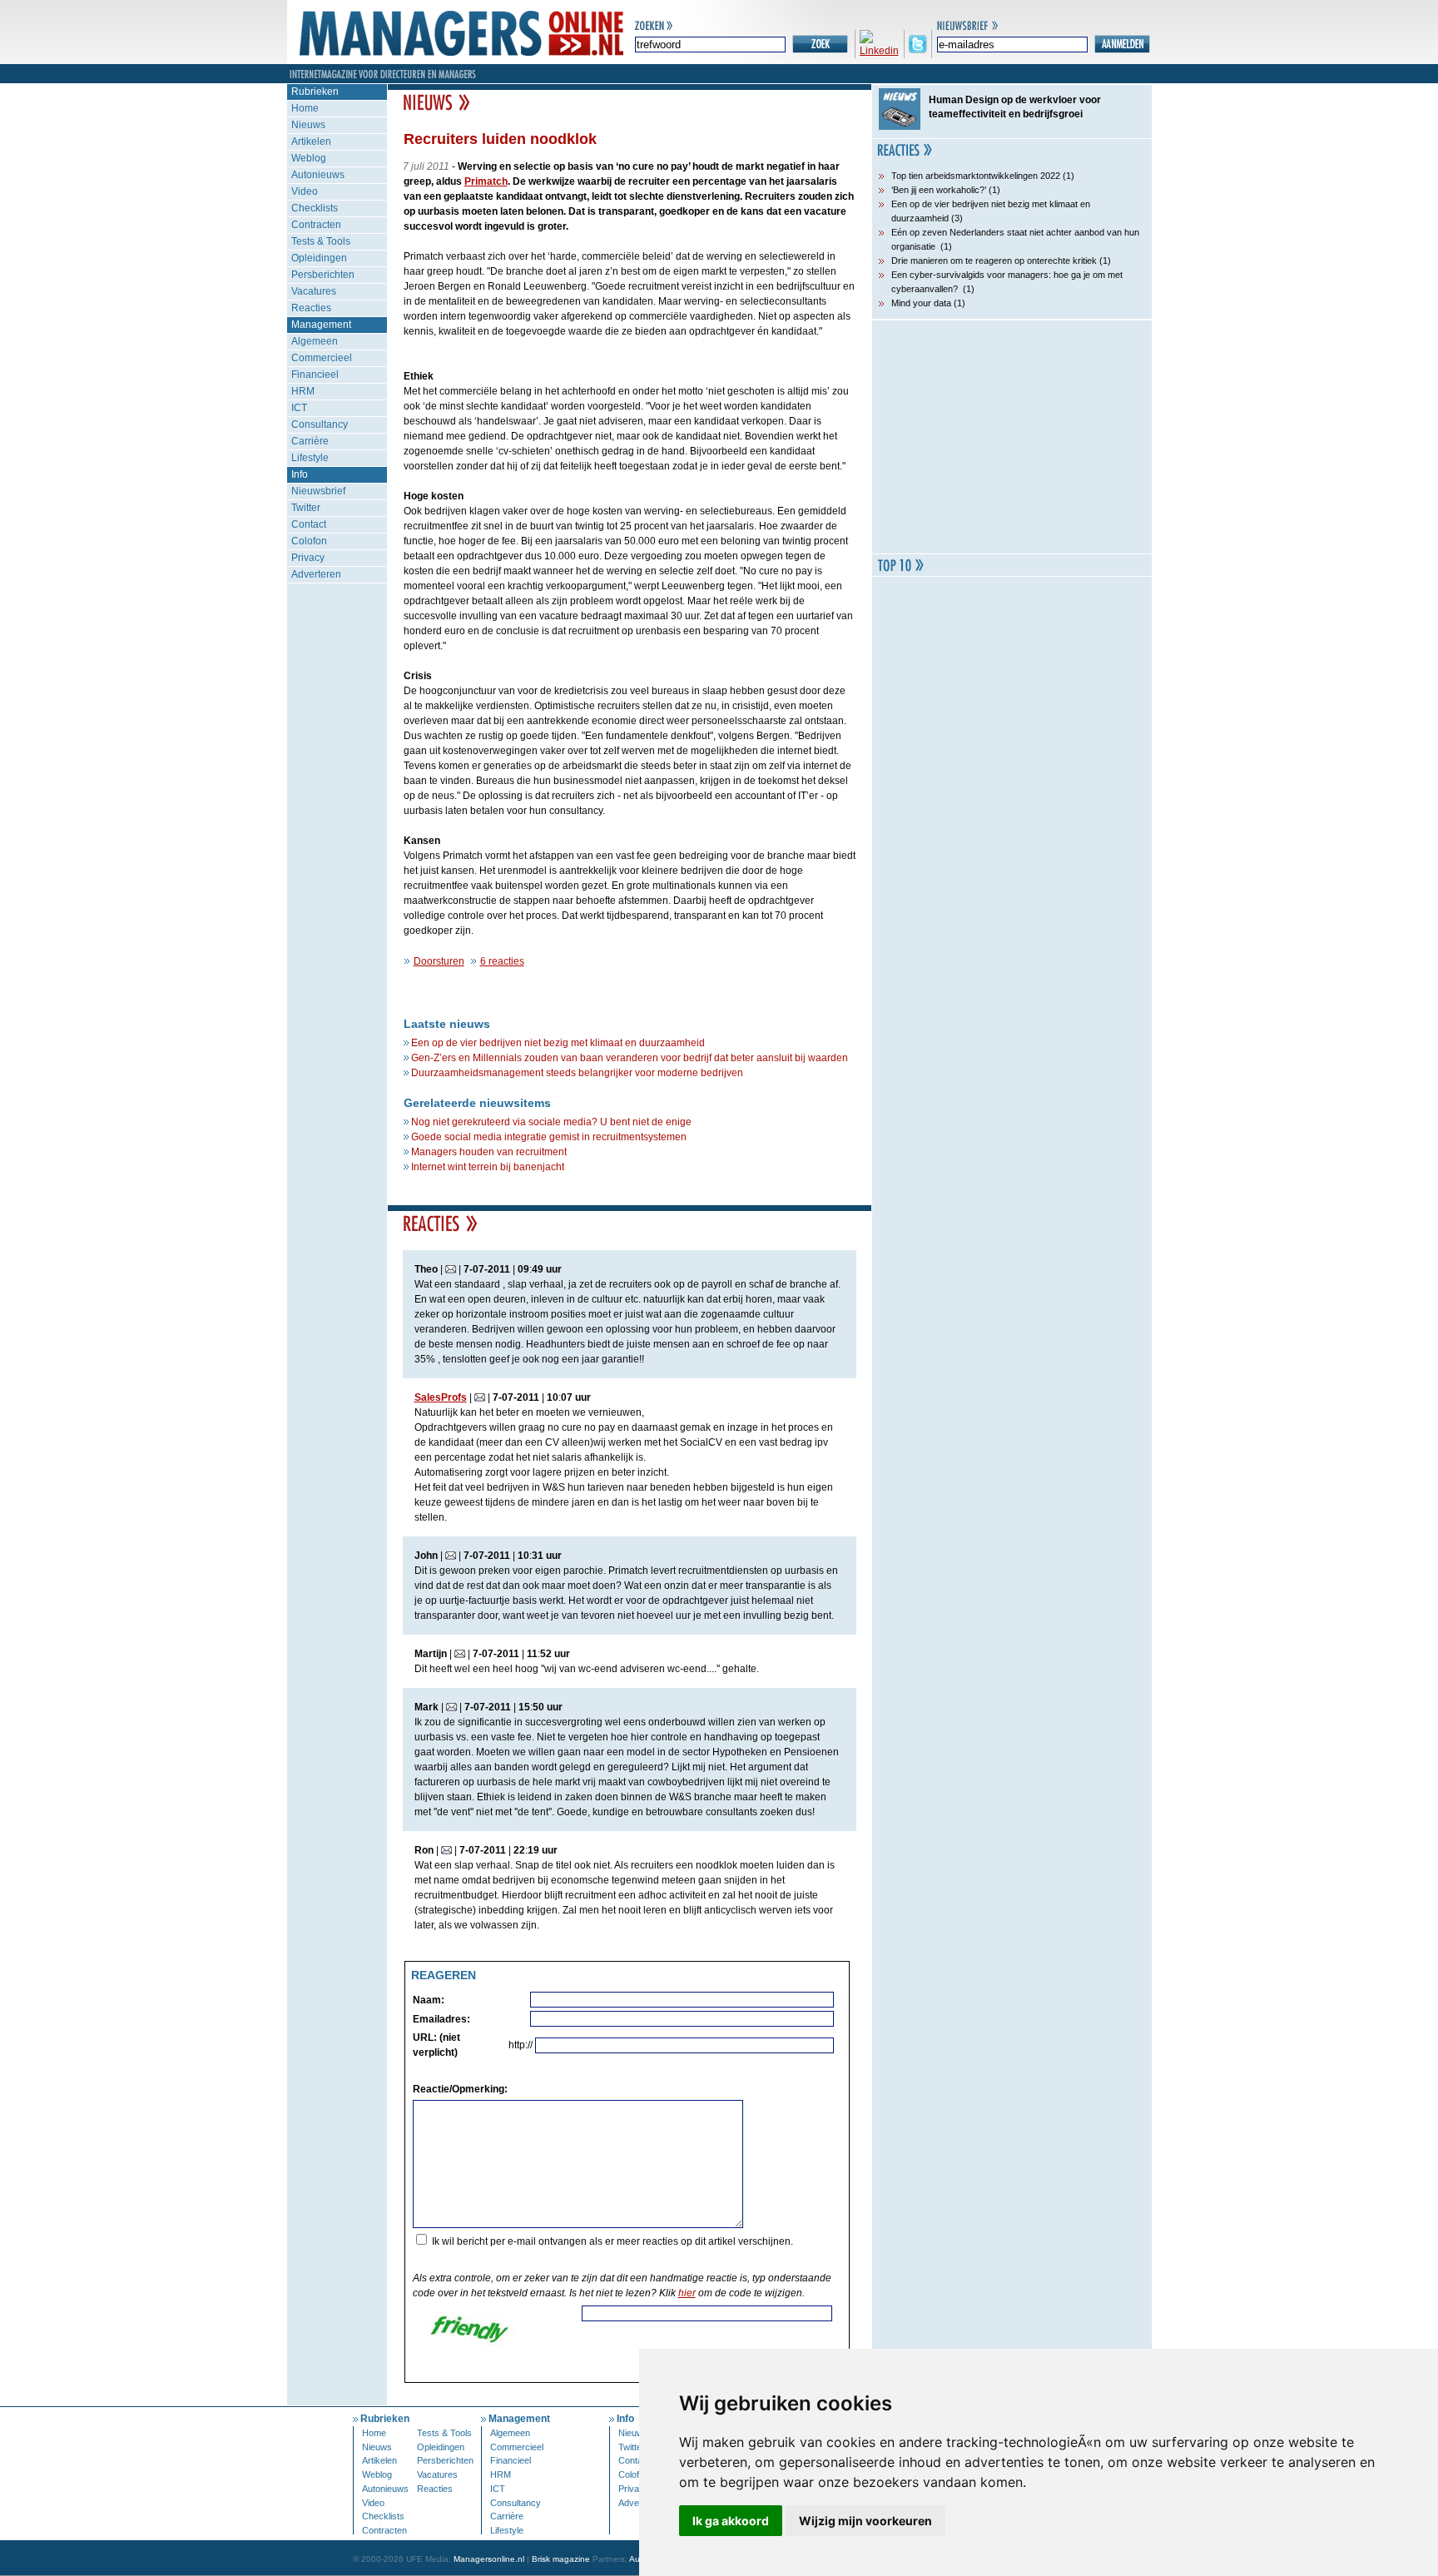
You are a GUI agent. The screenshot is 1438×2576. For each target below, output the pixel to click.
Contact (309, 524)
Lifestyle (310, 458)
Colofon (309, 541)
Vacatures (314, 291)
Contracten (316, 225)
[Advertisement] (1012, 437)
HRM (303, 391)
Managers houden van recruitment (489, 1152)
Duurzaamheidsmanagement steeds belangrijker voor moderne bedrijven (577, 1073)
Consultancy (320, 424)
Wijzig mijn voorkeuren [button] (865, 2521)
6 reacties (502, 961)
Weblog (309, 158)
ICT (299, 408)
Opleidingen (319, 258)
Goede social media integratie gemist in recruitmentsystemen (549, 1137)
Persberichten (323, 275)
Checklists (315, 208)
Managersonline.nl (489, 2559)
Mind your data (921, 303)
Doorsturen (439, 961)
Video (305, 191)
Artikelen (311, 141)
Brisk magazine (561, 2559)
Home (305, 108)
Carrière (310, 441)
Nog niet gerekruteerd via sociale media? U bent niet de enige (551, 1122)
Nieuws (308, 125)
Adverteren (316, 574)
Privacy (308, 558)
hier (687, 2293)
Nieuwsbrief (318, 491)
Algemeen (315, 341)
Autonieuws (318, 175)
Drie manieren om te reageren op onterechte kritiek (994, 261)
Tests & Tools (321, 241)
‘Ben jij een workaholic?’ (939, 190)
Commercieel (322, 358)
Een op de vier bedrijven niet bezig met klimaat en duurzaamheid (558, 1043)
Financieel (315, 375)
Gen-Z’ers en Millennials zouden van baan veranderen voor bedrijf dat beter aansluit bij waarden (630, 1058)
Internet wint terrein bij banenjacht (488, 1167)
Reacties (311, 308)
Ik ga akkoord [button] (731, 2521)
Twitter (306, 508)
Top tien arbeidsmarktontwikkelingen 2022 (976, 176)
